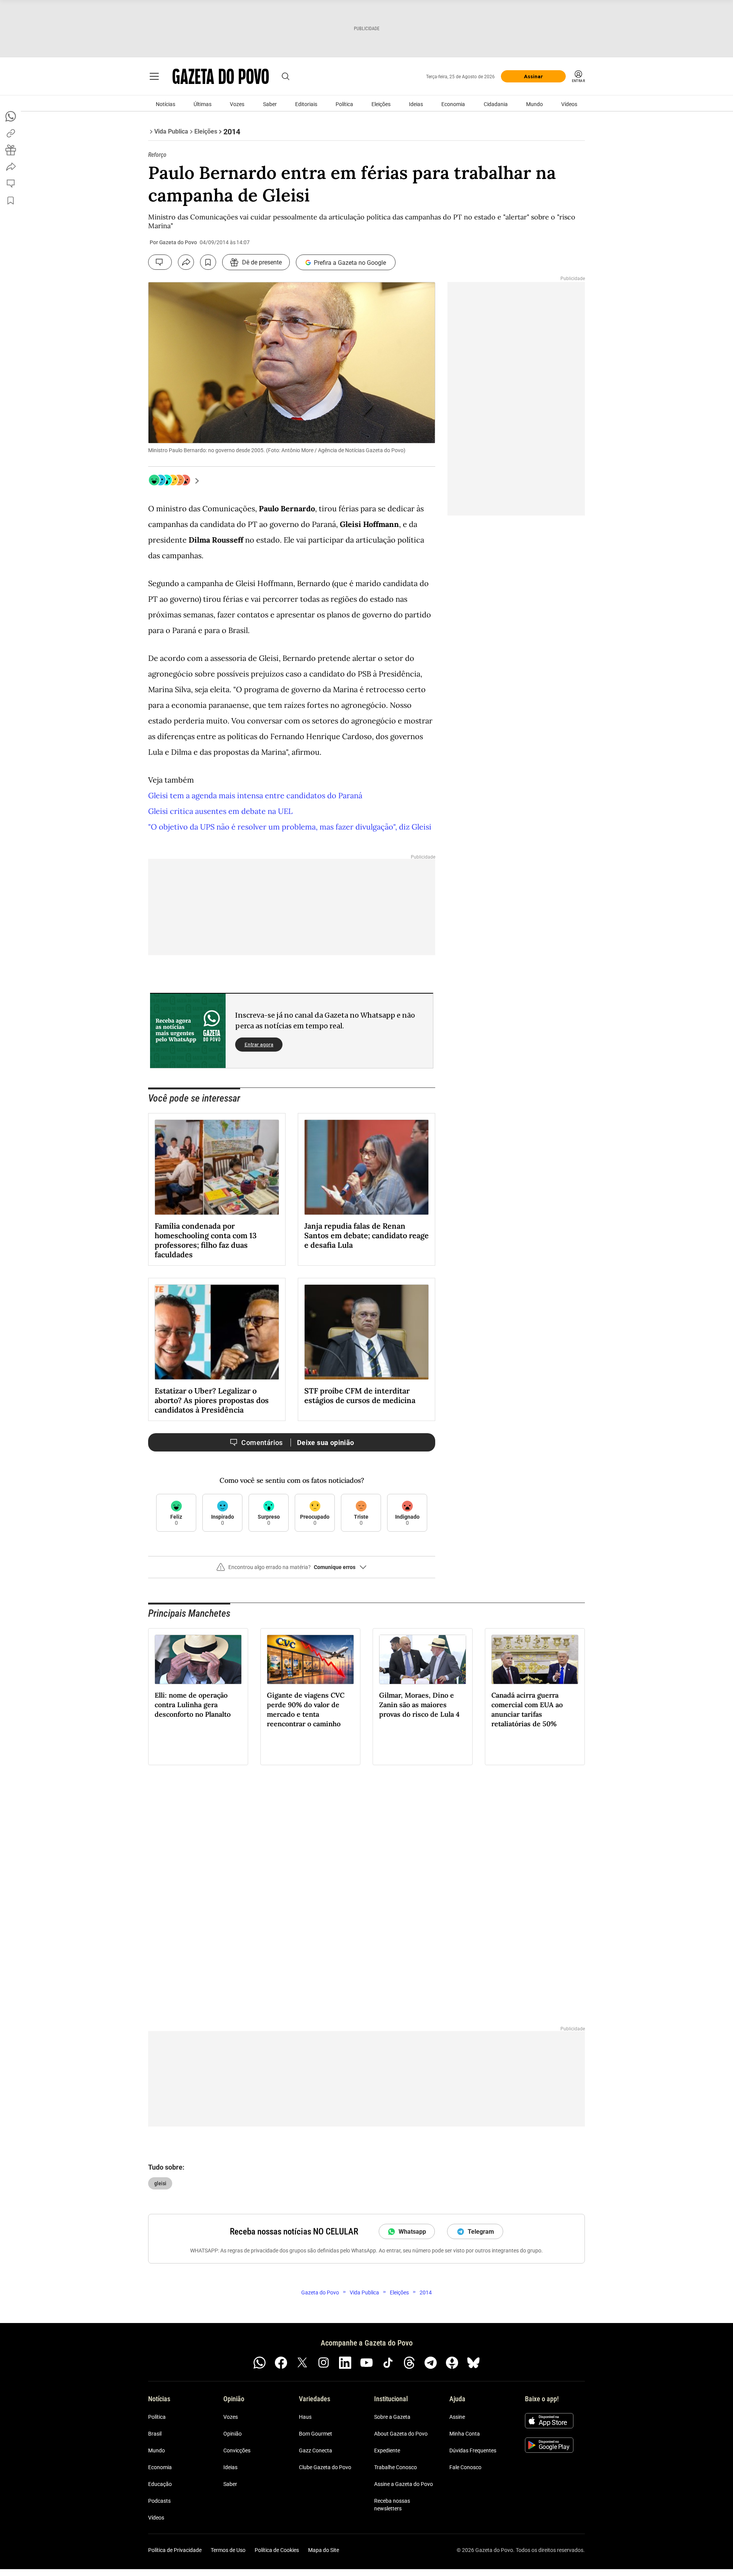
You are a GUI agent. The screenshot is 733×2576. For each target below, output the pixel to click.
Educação (160, 2484)
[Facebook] (281, 2363)
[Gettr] (452, 2363)
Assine (457, 2417)
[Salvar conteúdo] (208, 262)
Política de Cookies (277, 2550)
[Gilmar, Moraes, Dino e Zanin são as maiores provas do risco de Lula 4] (423, 1659)
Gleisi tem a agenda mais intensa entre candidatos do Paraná (255, 795)
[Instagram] (324, 2363)
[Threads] (409, 2363)
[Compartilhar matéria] (186, 262)
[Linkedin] (345, 2363)
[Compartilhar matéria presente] (11, 150)
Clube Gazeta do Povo (325, 2467)
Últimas (203, 104)
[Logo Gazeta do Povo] (221, 76)
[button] (292, 1570)
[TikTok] (388, 2363)
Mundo (534, 104)
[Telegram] (431, 2363)
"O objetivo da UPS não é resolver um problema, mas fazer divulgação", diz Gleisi (290, 827)
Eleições (381, 104)
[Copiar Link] (11, 133)
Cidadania (496, 104)
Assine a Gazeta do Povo (404, 2484)
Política (344, 104)
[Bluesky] (473, 2363)
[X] (302, 2363)
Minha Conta (465, 2434)
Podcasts (159, 2501)
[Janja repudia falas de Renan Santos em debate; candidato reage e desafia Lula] (366, 1167)
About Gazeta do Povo (401, 2434)
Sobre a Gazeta (392, 2417)
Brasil (155, 2434)
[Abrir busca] (286, 76)
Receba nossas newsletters (392, 2505)
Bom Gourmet (316, 2434)
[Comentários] (160, 262)
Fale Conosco (465, 2467)
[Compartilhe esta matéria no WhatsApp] (11, 116)
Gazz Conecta (316, 2450)
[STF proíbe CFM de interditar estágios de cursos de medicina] (366, 1332)
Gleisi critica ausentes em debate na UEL (220, 811)
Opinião (232, 2434)
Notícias (165, 104)
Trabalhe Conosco (396, 2467)
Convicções (237, 2450)
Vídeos (569, 104)
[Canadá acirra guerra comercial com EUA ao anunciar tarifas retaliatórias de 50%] (535, 1659)
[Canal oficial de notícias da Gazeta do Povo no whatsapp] (260, 2363)
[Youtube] (366, 2363)
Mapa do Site (324, 2550)
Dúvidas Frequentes (473, 2450)
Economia (453, 104)
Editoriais (306, 104)
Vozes (237, 104)
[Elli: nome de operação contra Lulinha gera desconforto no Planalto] (198, 1659)
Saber (270, 104)
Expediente (387, 2450)
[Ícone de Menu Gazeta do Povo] (154, 76)
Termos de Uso (228, 2550)
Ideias (416, 104)
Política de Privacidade (175, 2550)
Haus (305, 2417)
